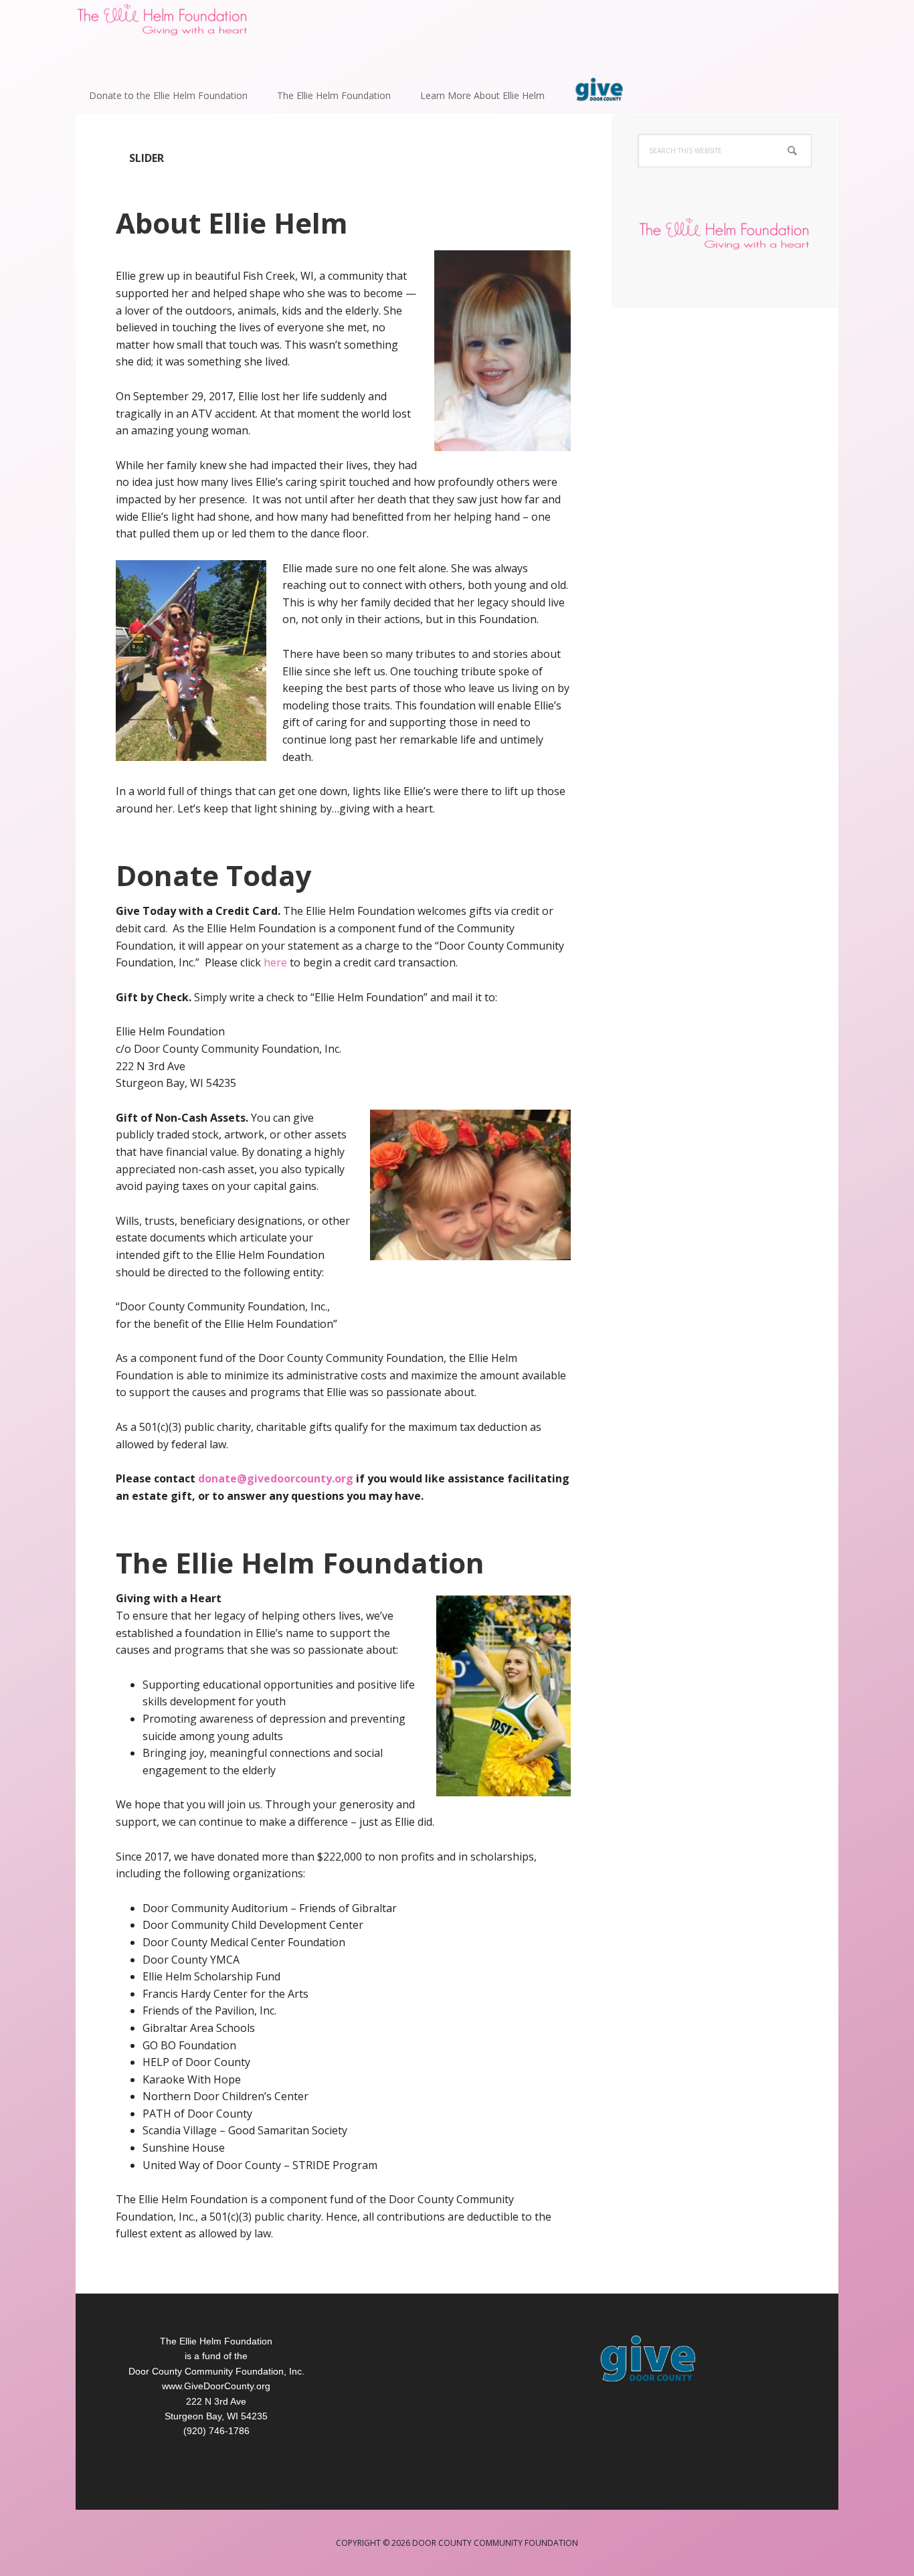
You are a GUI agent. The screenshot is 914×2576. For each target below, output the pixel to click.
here (275, 962)
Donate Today (214, 875)
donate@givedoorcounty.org (276, 1478)
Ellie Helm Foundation (163, 33)
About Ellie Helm (232, 223)
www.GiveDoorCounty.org (216, 2386)
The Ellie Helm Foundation (300, 1562)
